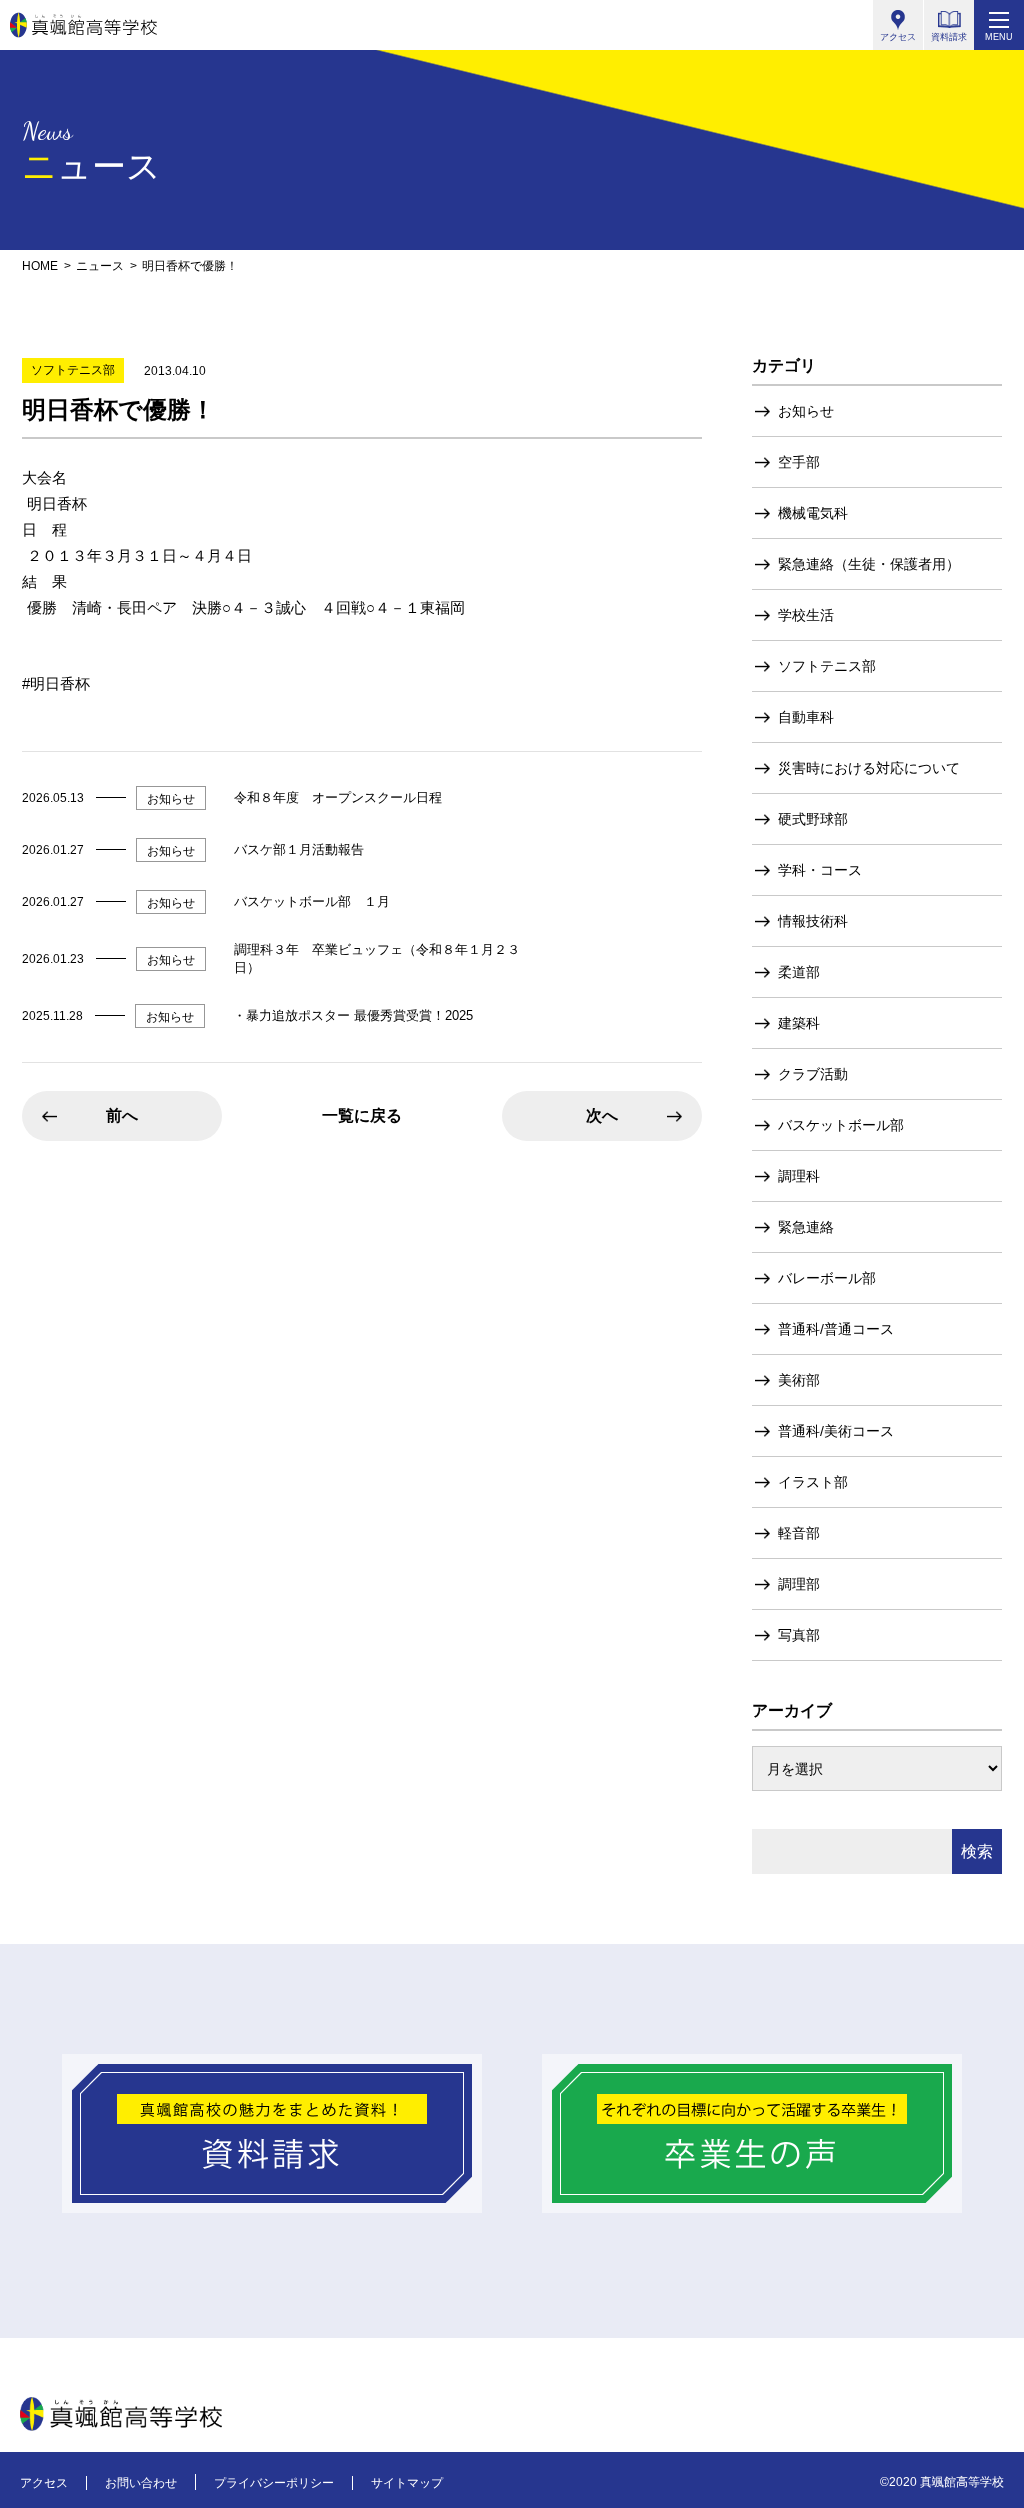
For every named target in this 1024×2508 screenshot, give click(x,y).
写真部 (799, 1635)
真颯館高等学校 (83, 25)
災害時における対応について (869, 768)
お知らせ (806, 411)
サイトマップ (407, 2483)
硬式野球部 (813, 819)
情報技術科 (813, 921)
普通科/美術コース (836, 1431)
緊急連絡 (806, 1227)
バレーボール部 (827, 1278)
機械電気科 (813, 513)
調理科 (799, 1176)
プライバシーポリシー (274, 2483)
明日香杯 (60, 683)
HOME (40, 266)
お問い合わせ (141, 2483)
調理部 (799, 1584)
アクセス (44, 2483)
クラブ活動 (813, 1074)
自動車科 (806, 717)
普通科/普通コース (836, 1329)
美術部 (799, 1380)
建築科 (799, 1023)
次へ (602, 1115)
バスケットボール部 (841, 1125)
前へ (122, 1115)
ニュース (100, 266)
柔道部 (799, 972)
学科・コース (820, 870)
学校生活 (806, 615)
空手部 (799, 462)
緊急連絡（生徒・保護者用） (869, 564)
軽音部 (799, 1533)
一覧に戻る (362, 1115)
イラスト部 (813, 1482)
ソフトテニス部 (827, 666)
